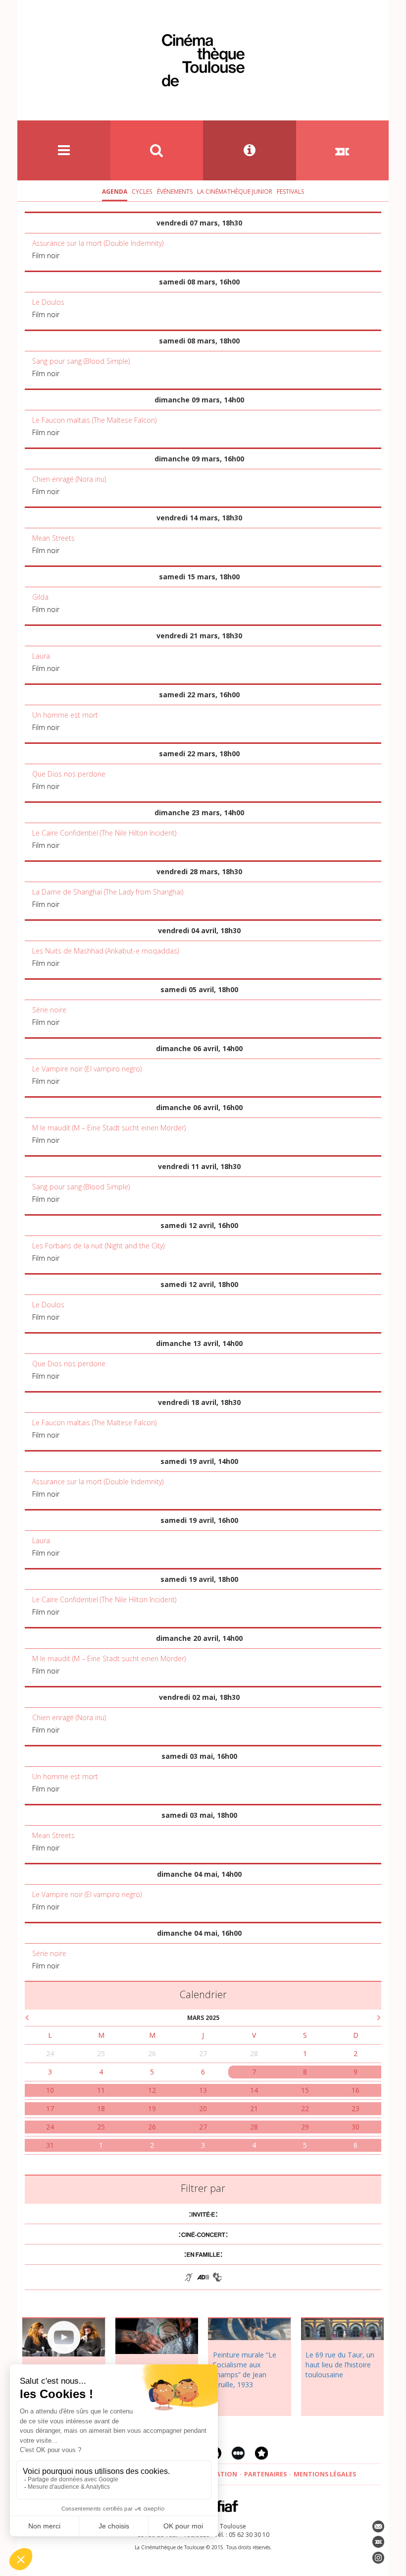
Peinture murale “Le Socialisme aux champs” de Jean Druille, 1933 (245, 2370)
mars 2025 (203, 2018)
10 (50, 2090)
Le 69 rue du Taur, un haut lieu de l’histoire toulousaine (340, 2365)
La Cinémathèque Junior (235, 192)
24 (50, 2053)
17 (50, 2108)
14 (254, 2090)
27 (203, 2053)
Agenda (115, 192)
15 (305, 2090)
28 (254, 2053)
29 (305, 2127)
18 (101, 2108)
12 (152, 2090)
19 (152, 2108)
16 (355, 2090)
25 (101, 2053)
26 (152, 2053)
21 (254, 2108)
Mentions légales (325, 2474)
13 (203, 2090)
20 (203, 2108)
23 (355, 2108)
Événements (175, 192)
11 (101, 2090)
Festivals (290, 192)
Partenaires (265, 2474)
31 (50, 2145)
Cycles (142, 192)
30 (355, 2127)
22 (305, 2108)
